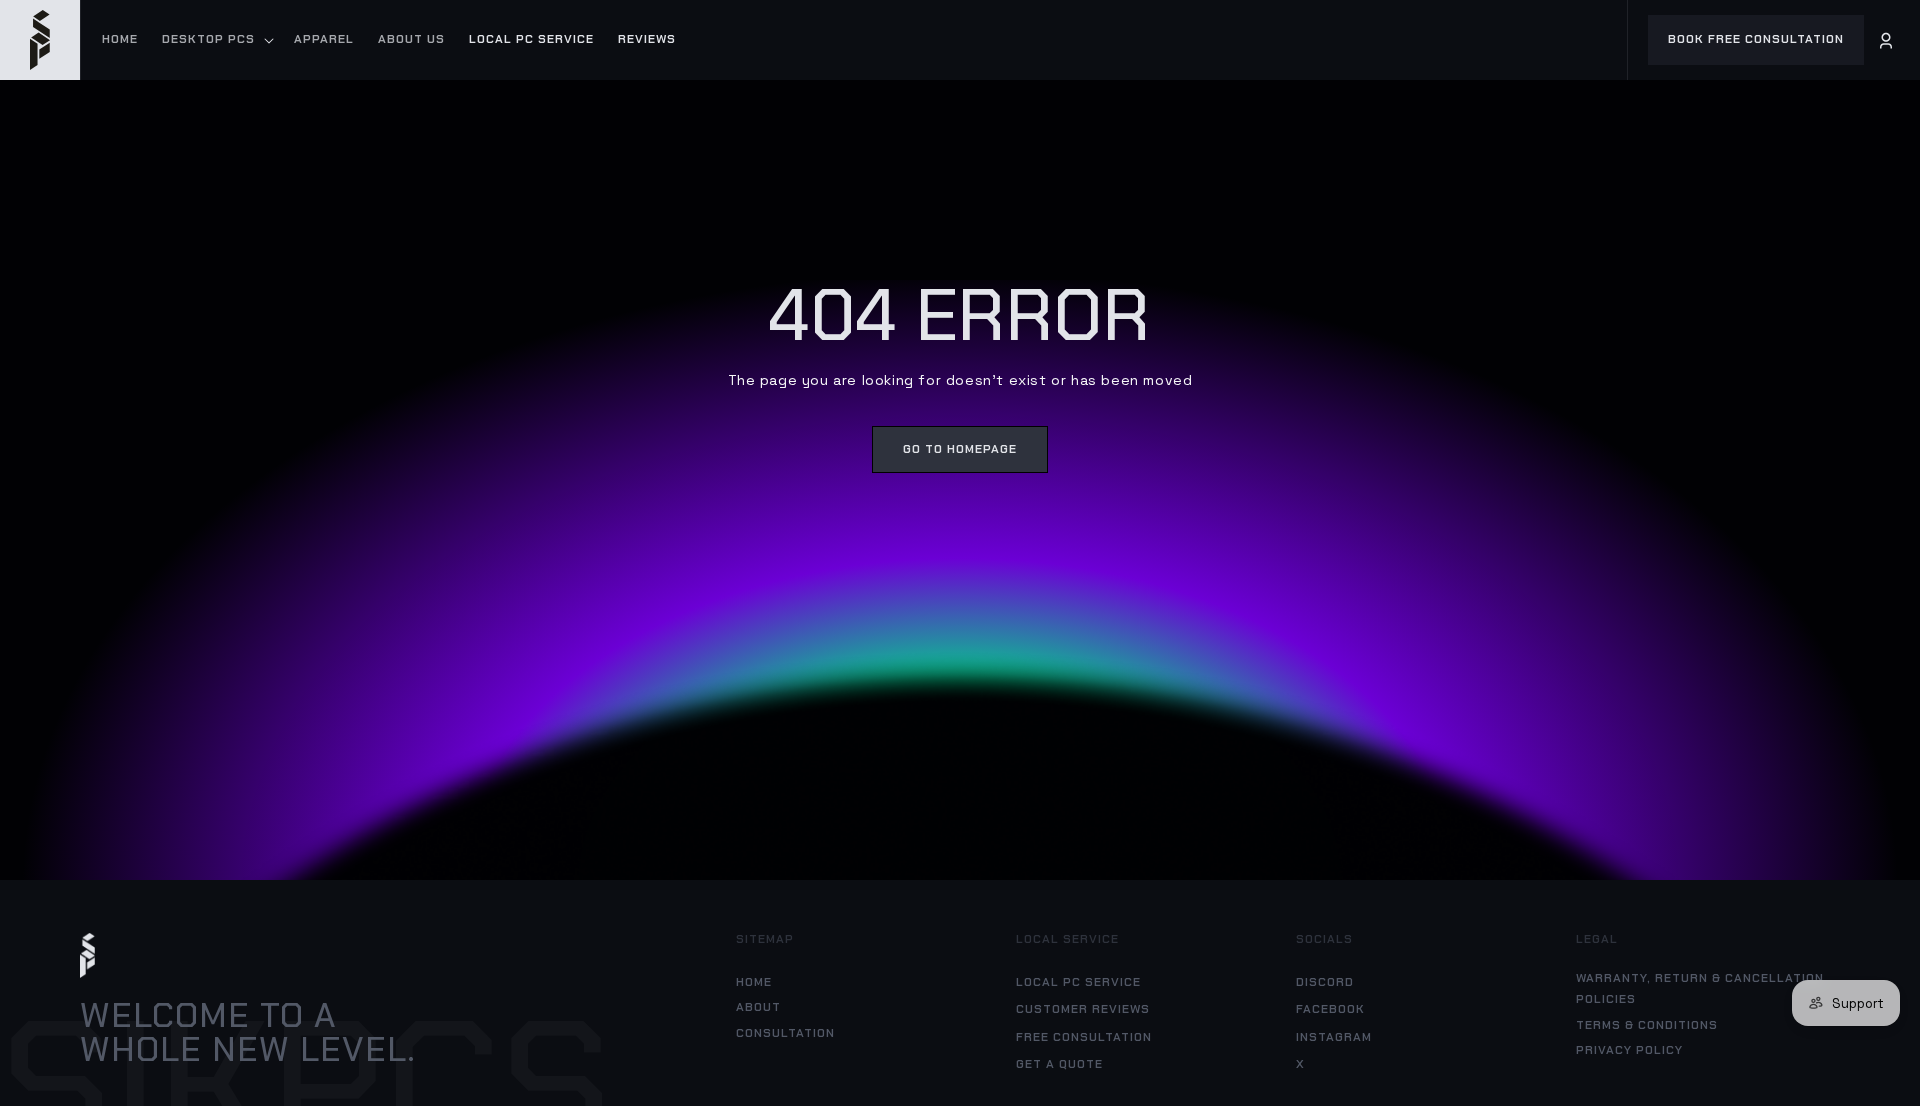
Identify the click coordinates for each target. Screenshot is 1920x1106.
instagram (1334, 1037)
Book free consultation (1756, 39)
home (754, 982)
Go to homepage (960, 449)
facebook (1330, 1009)
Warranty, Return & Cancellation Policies (1700, 989)
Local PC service (531, 39)
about (758, 1007)
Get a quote (1059, 1064)
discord (1325, 982)
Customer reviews (1083, 1009)
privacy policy (1629, 1050)
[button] (216, 40)
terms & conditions (1647, 1025)
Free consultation (1084, 1037)
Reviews (647, 39)
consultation (785, 1033)
